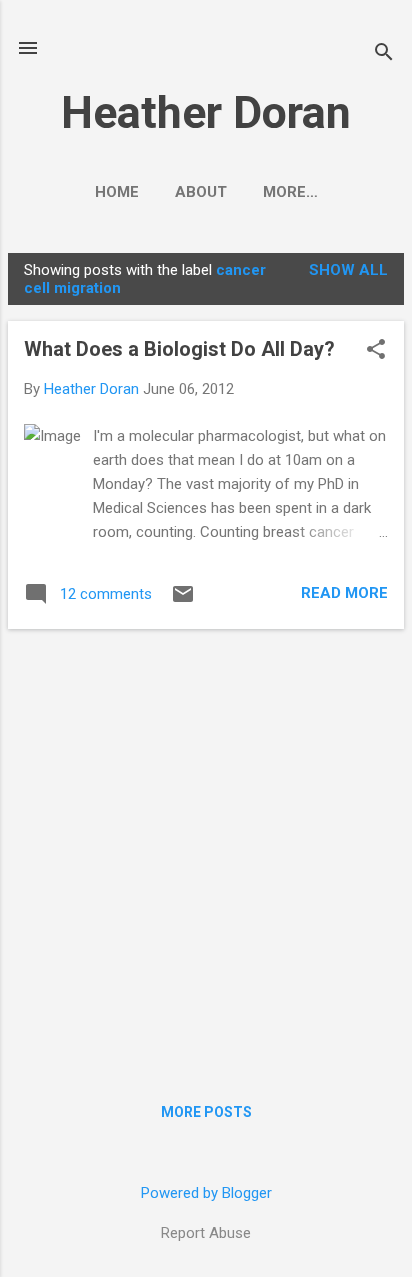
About (201, 192)
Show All (348, 270)
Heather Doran (206, 112)
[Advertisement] (206, 851)
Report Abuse (206, 1233)
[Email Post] (183, 601)
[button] (376, 351)
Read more (344, 593)
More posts (206, 1112)
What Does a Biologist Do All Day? (179, 349)
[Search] (384, 54)
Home (117, 192)
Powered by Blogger (206, 1193)
